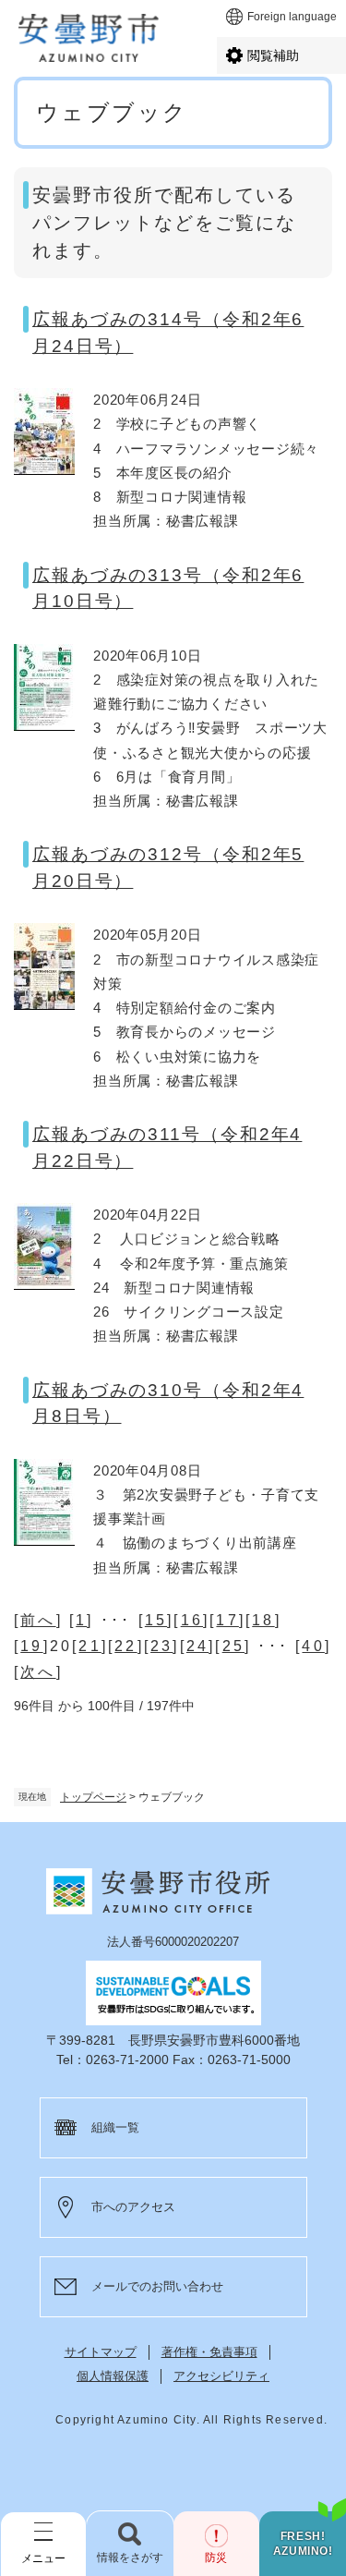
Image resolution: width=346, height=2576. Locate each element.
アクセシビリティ (221, 2376)
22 (125, 1646)
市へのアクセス (133, 2207)
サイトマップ (101, 2352)
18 (263, 1620)
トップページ (93, 1797)
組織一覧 (115, 2127)
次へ (38, 1672)
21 (89, 1646)
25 (233, 1646)
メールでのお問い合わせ (157, 2286)
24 (197, 1646)
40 (313, 1646)
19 (31, 1646)
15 (156, 1620)
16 (192, 1620)
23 (161, 1646)
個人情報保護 (113, 2376)
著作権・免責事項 (209, 2352)
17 (227, 1620)
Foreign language (292, 17)
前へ (38, 1620)
